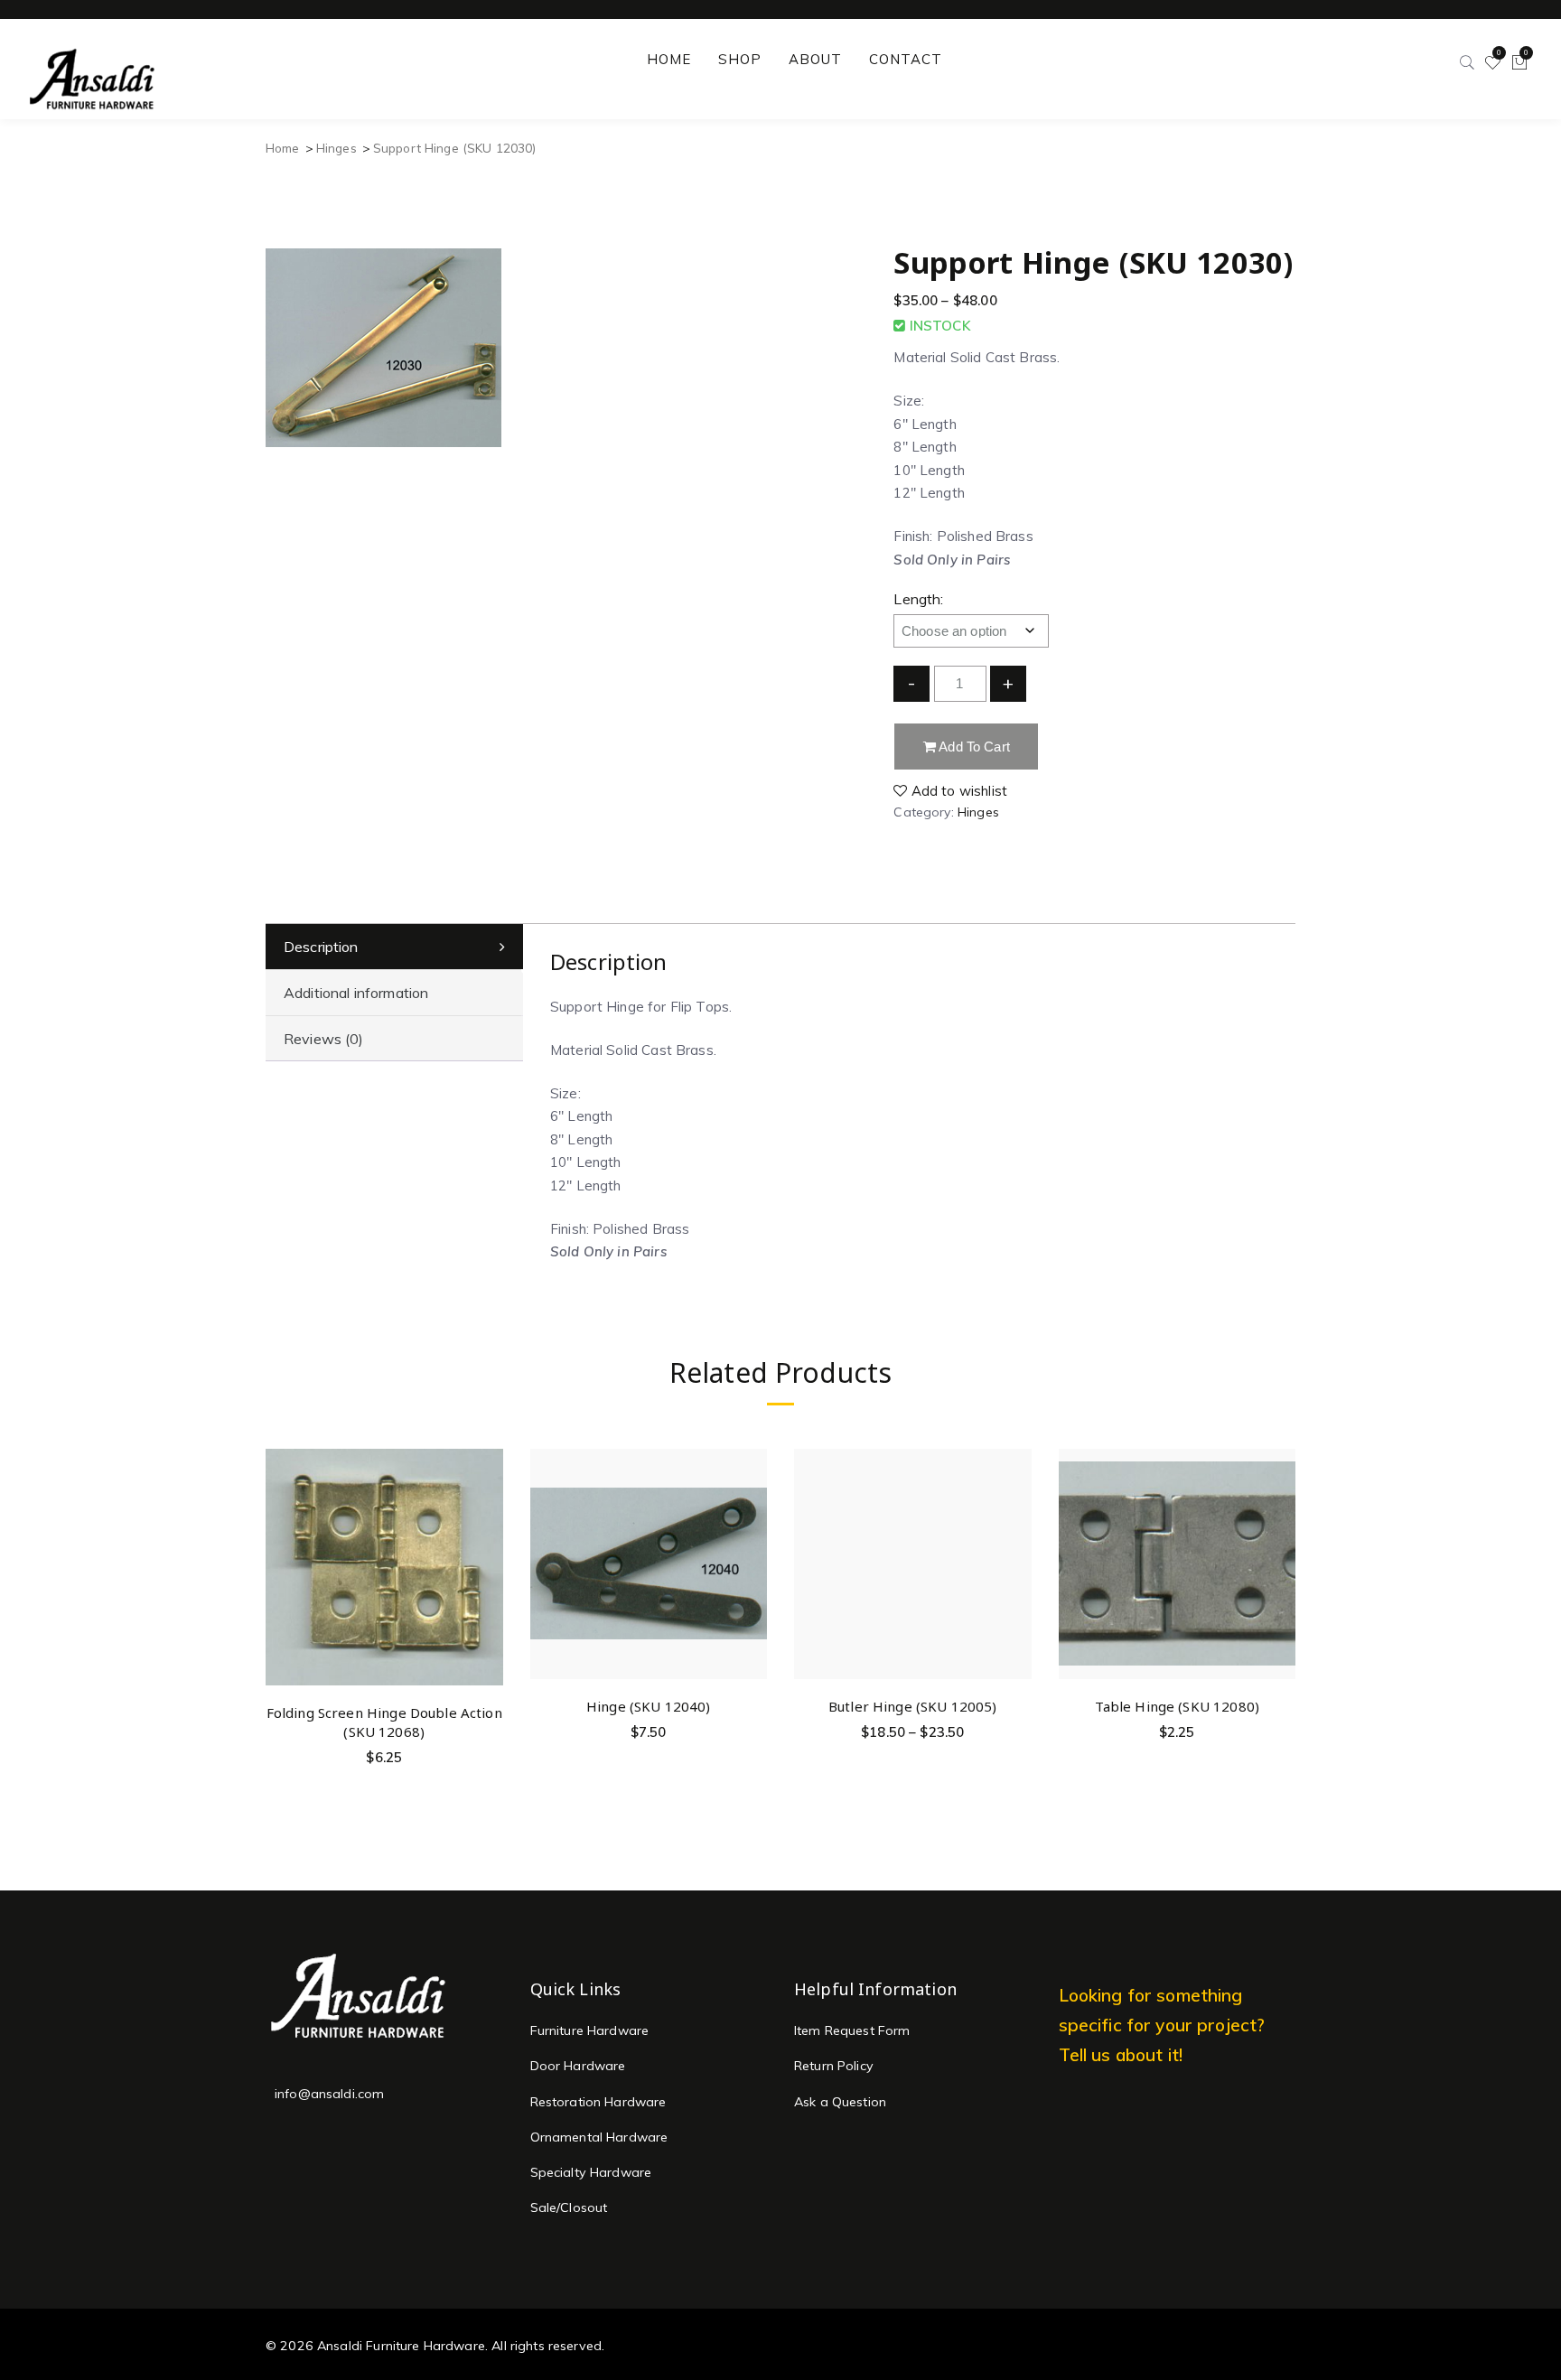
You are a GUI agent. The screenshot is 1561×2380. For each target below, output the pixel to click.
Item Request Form (852, 2030)
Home (283, 148)
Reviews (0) (324, 1039)
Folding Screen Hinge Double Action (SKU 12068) (384, 1722)
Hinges (337, 148)
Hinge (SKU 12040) (649, 1706)
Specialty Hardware (591, 2172)
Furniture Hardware (590, 2030)
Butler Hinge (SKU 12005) (913, 1706)
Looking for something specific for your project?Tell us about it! (1162, 2025)
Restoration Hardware (598, 2102)
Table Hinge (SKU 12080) (1177, 1706)
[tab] (394, 947)
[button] (486, 1509)
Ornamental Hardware (599, 2137)
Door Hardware (578, 2066)
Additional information (356, 993)
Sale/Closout (569, 2207)
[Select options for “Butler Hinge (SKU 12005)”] (1015, 1503)
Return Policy (834, 2066)
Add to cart (973, 747)
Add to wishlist (958, 791)
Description (321, 947)
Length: (918, 599)
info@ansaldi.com (329, 2094)
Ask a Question (840, 2102)
